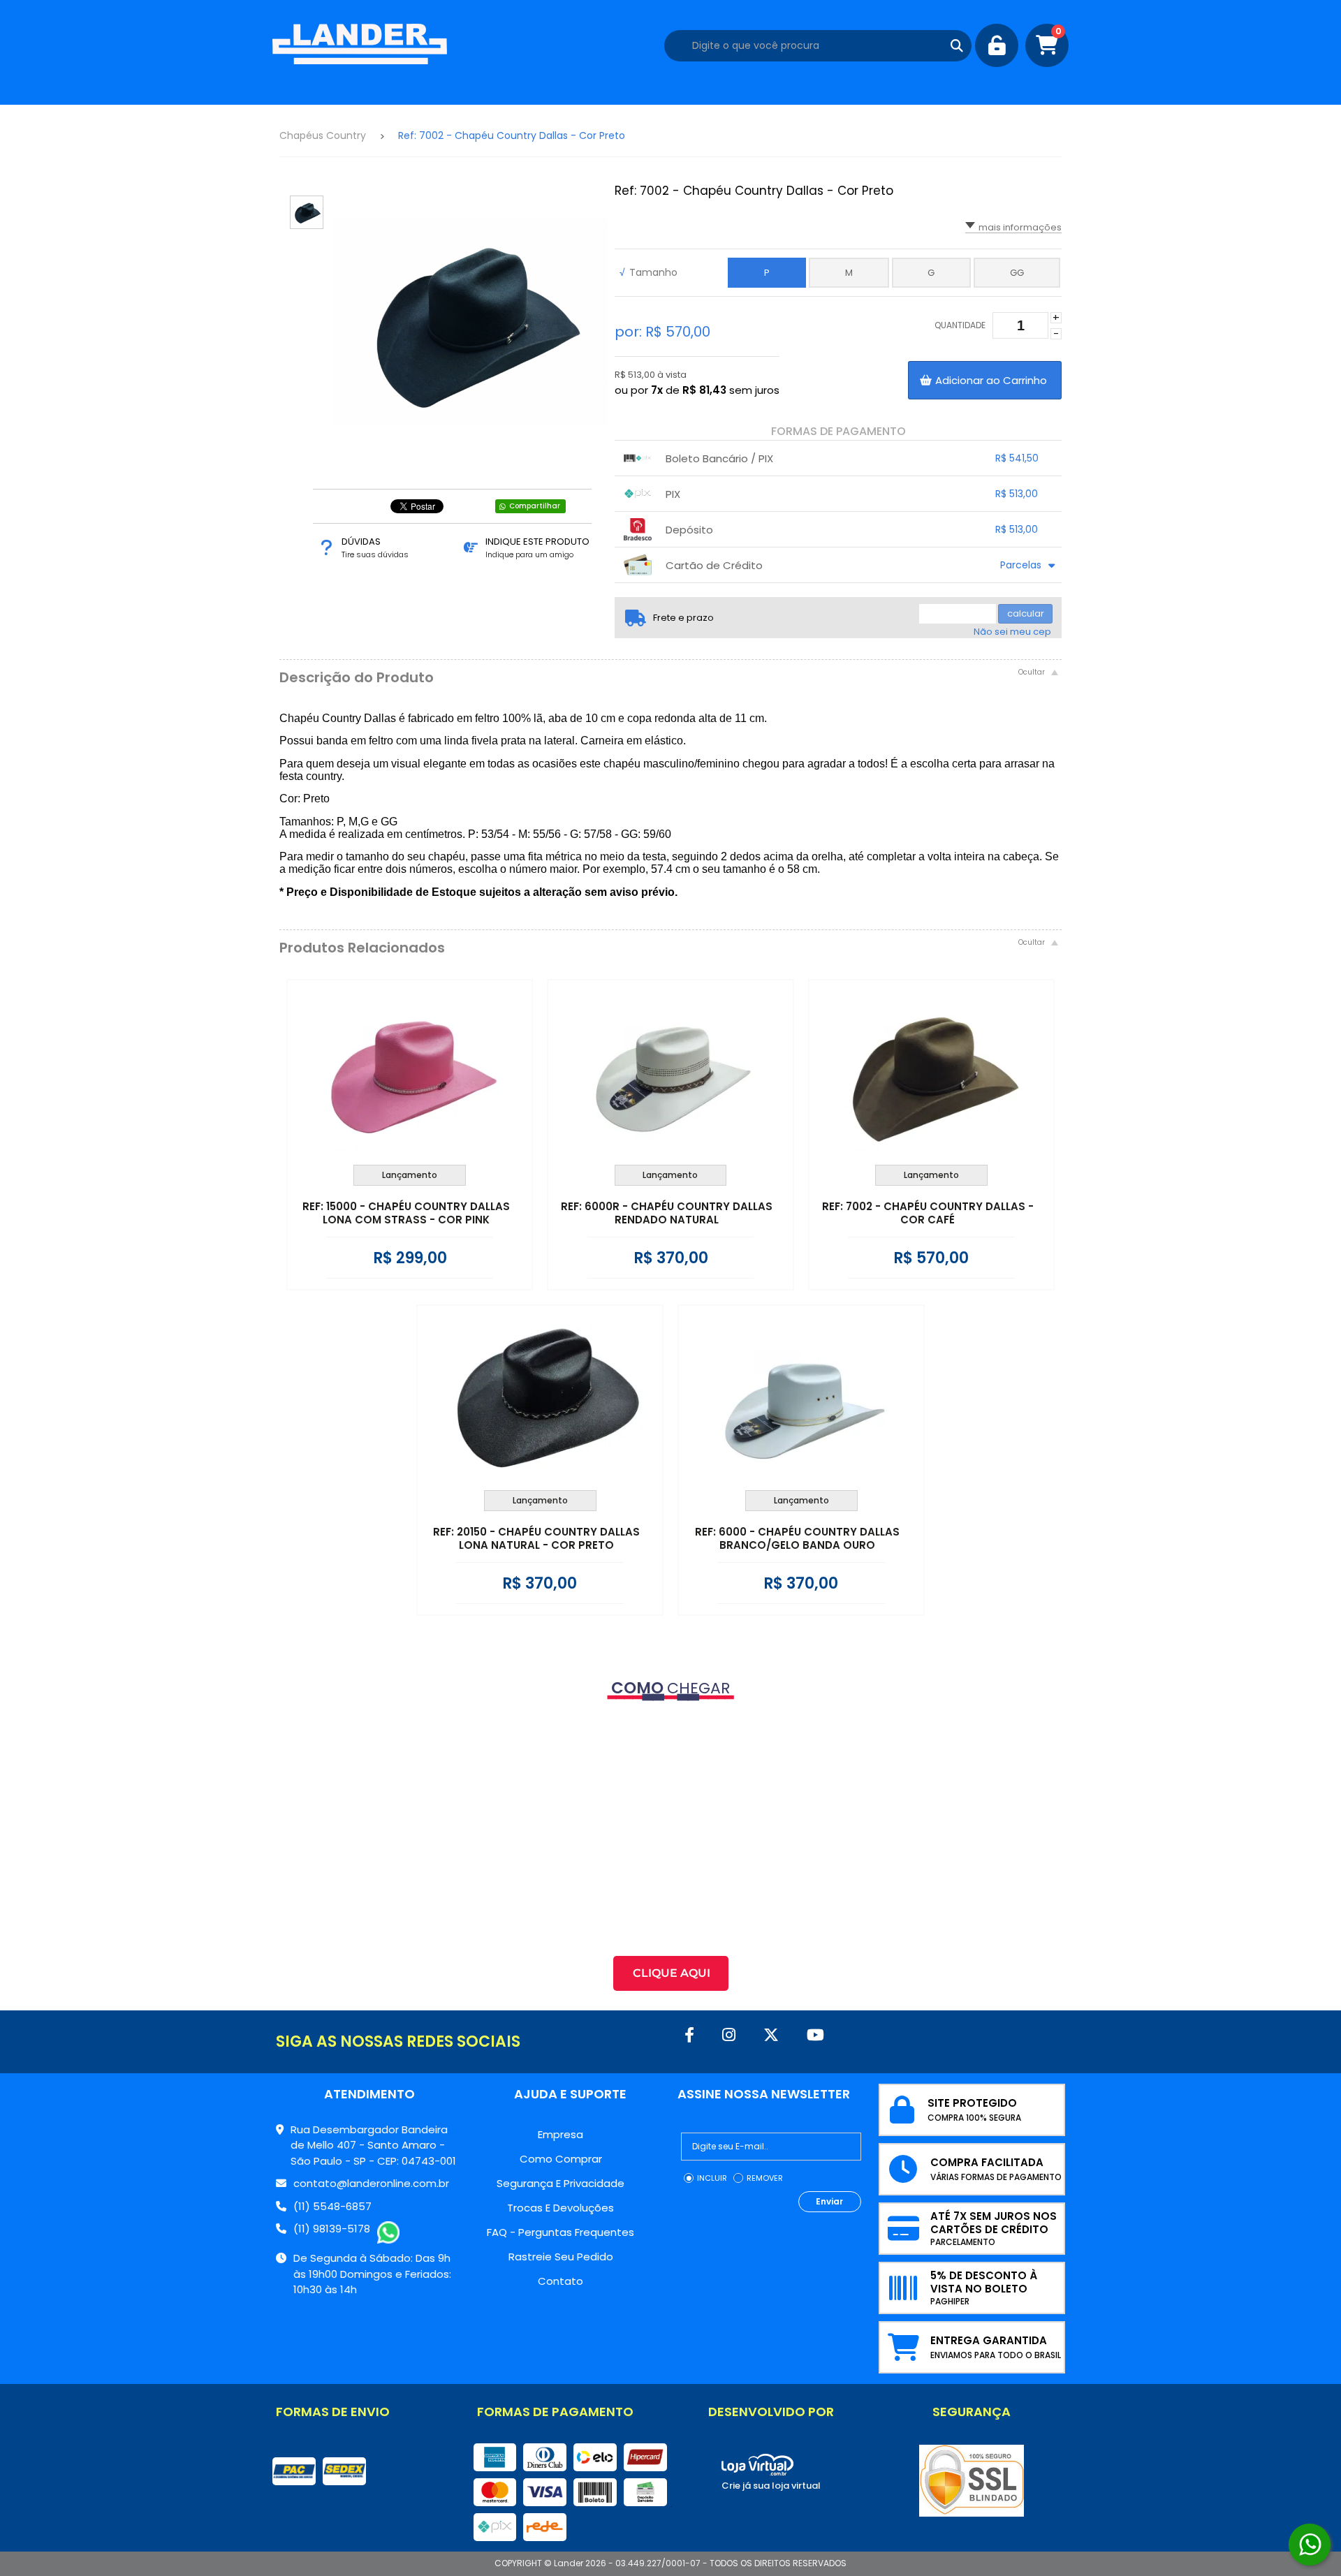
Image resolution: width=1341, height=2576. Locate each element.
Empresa (560, 2134)
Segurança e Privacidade (560, 2183)
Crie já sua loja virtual (771, 2486)
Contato (560, 2281)
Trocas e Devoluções (560, 2208)
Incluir (712, 2178)
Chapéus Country (323, 135)
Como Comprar (561, 2159)
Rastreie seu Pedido (561, 2257)
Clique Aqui (672, 1973)
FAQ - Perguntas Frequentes (560, 2232)
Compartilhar (535, 506)
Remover (765, 2178)
